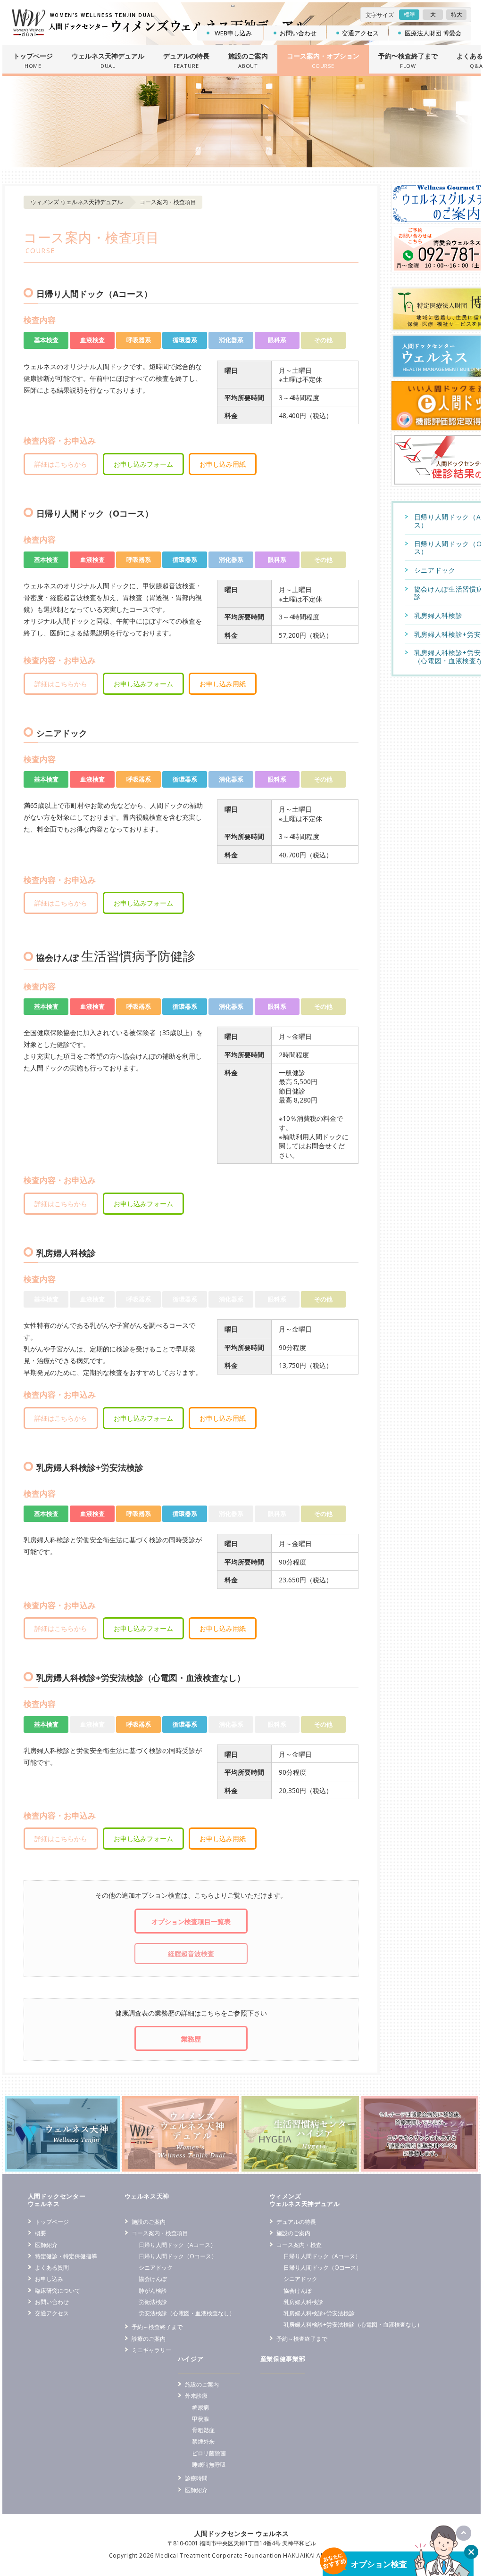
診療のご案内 (149, 2338)
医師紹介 (46, 2245)
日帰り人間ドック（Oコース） (178, 2256)
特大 (457, 14)
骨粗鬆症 (203, 2430)
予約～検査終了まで (157, 2327)
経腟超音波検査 (191, 1954)
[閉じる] (471, 2552)
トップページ (52, 2222)
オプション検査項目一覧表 (191, 1922)
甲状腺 (200, 2419)
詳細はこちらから (61, 464)
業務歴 (191, 2039)
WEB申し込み (233, 33)
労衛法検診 (153, 2302)
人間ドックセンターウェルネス (57, 2200)
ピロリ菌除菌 (209, 2453)
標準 (409, 14)
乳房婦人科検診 (303, 2302)
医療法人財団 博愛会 (433, 33)
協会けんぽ (153, 2279)
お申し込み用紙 (223, 464)
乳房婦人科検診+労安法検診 (319, 2313)
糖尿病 (200, 2407)
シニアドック (156, 2267)
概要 (41, 2233)
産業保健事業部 (283, 2359)
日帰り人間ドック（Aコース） (177, 2245)
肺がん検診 (153, 2290)
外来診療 (196, 2395)
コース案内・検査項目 (160, 2233)
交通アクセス (360, 33)
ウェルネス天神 (147, 2196)
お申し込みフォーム (143, 464)
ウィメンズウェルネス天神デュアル (305, 2200)
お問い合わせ (298, 33)
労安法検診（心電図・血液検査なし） (187, 2313)
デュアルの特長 (296, 2222)
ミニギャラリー (151, 2350)
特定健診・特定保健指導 (66, 2256)
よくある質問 (52, 2267)
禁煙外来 (203, 2441)
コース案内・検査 (299, 2245)
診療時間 (196, 2478)
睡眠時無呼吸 (209, 2464)
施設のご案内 (149, 2222)
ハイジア (191, 2359)
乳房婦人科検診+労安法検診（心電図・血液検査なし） (353, 2324)
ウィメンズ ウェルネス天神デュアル (77, 202)
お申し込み (49, 2279)
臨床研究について (58, 2290)
